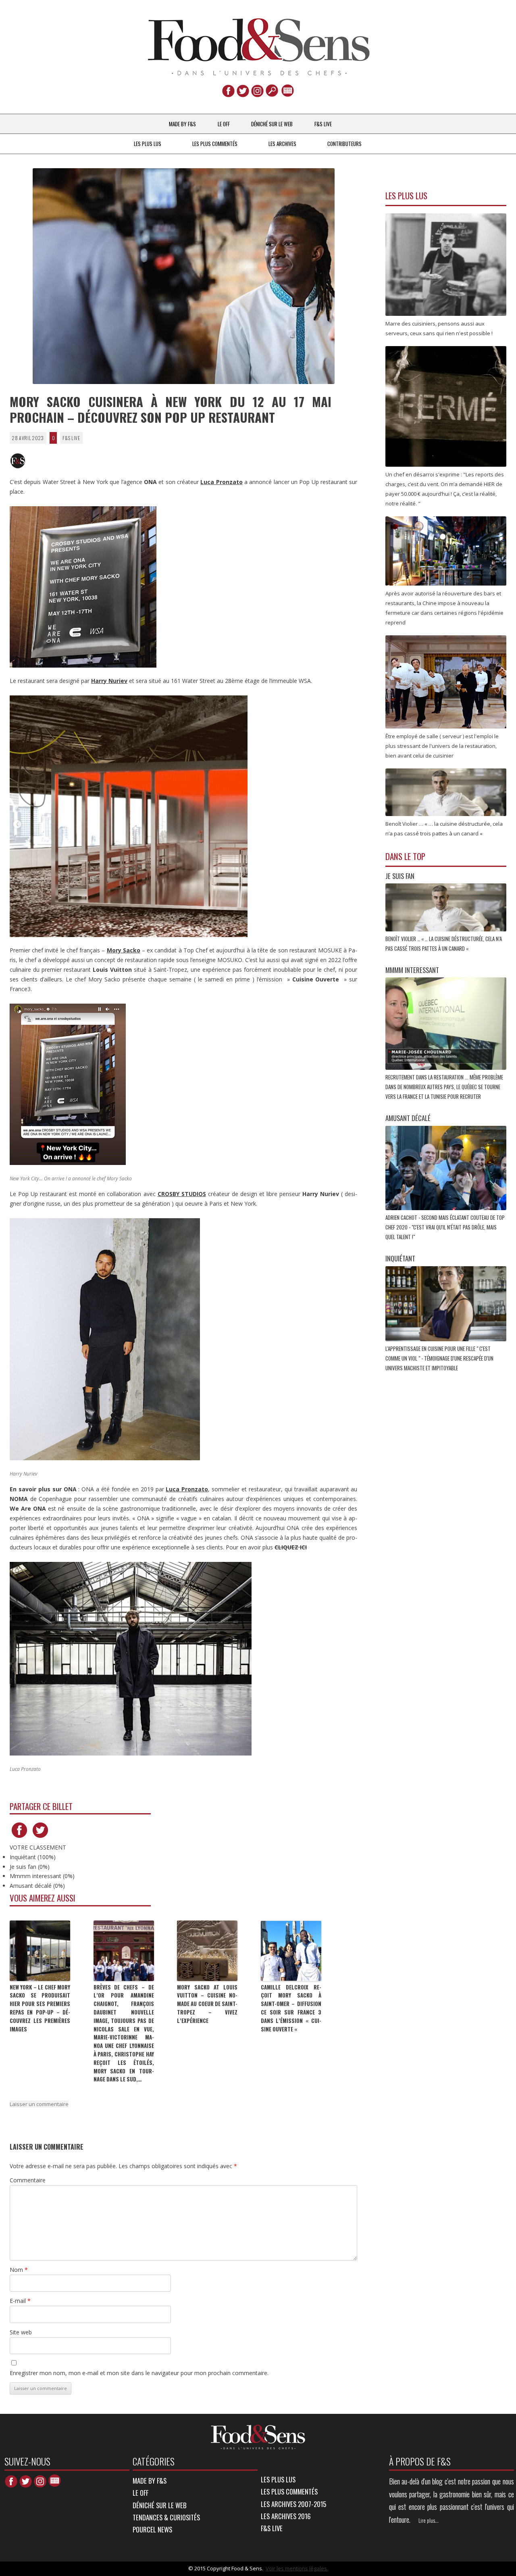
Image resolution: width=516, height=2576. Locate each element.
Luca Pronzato (221, 482)
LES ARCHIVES (282, 144)
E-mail (20, 2301)
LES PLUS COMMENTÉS (215, 144)
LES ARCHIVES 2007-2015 (293, 2504)
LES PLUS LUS (148, 144)
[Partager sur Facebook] (19, 1838)
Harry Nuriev (109, 681)
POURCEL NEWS (152, 2529)
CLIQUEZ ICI (291, 1547)
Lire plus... (429, 2520)
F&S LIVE (323, 124)
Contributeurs (344, 144)
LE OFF (224, 124)
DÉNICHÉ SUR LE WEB (272, 124)
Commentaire (28, 2180)
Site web (21, 2332)
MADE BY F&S (182, 124)
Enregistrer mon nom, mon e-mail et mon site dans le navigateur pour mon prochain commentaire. (139, 2373)
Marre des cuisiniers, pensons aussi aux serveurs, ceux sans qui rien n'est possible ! (440, 328)
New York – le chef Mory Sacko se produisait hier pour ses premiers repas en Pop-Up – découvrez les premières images (40, 2008)
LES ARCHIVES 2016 (286, 2516)
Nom (19, 2270)
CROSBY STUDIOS (182, 1194)
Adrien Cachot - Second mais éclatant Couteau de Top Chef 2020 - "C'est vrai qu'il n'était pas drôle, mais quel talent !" (445, 1227)
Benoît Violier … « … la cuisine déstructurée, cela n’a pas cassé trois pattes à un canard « (444, 829)
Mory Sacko (124, 950)
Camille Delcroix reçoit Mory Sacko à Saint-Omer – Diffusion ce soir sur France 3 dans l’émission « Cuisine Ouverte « (291, 2008)
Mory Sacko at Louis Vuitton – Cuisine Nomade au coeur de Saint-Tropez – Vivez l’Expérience (207, 2004)
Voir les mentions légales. (297, 2568)
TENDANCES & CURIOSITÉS (166, 2517)
